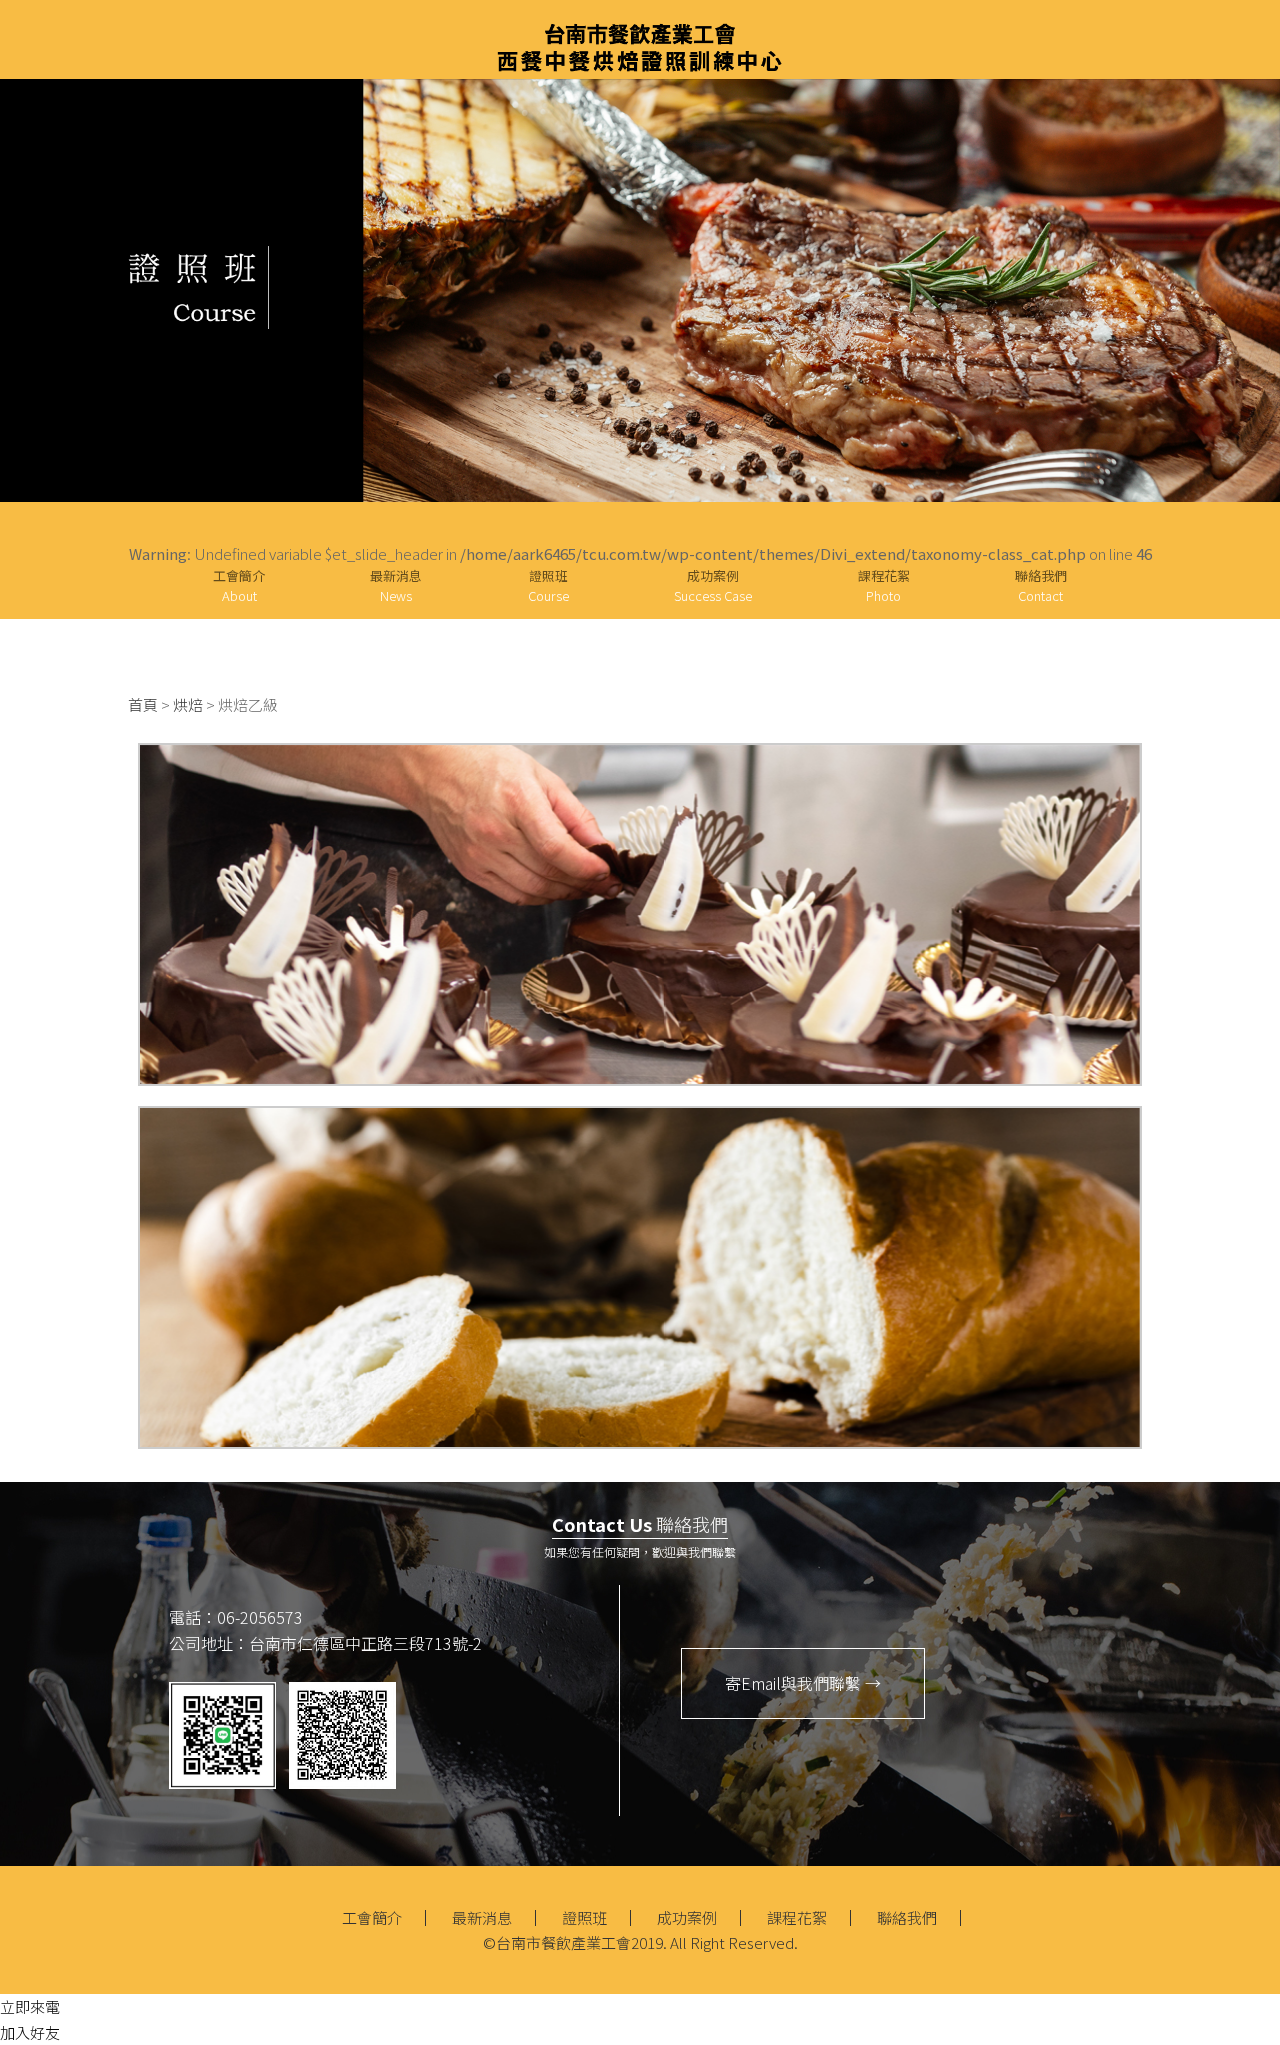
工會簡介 (239, 585)
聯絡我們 (1041, 585)
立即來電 (30, 2006)
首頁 (143, 704)
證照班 (584, 1918)
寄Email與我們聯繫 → (803, 1683)
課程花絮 (884, 585)
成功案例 (713, 585)
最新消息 (396, 585)
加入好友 (30, 2032)
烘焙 (188, 704)
